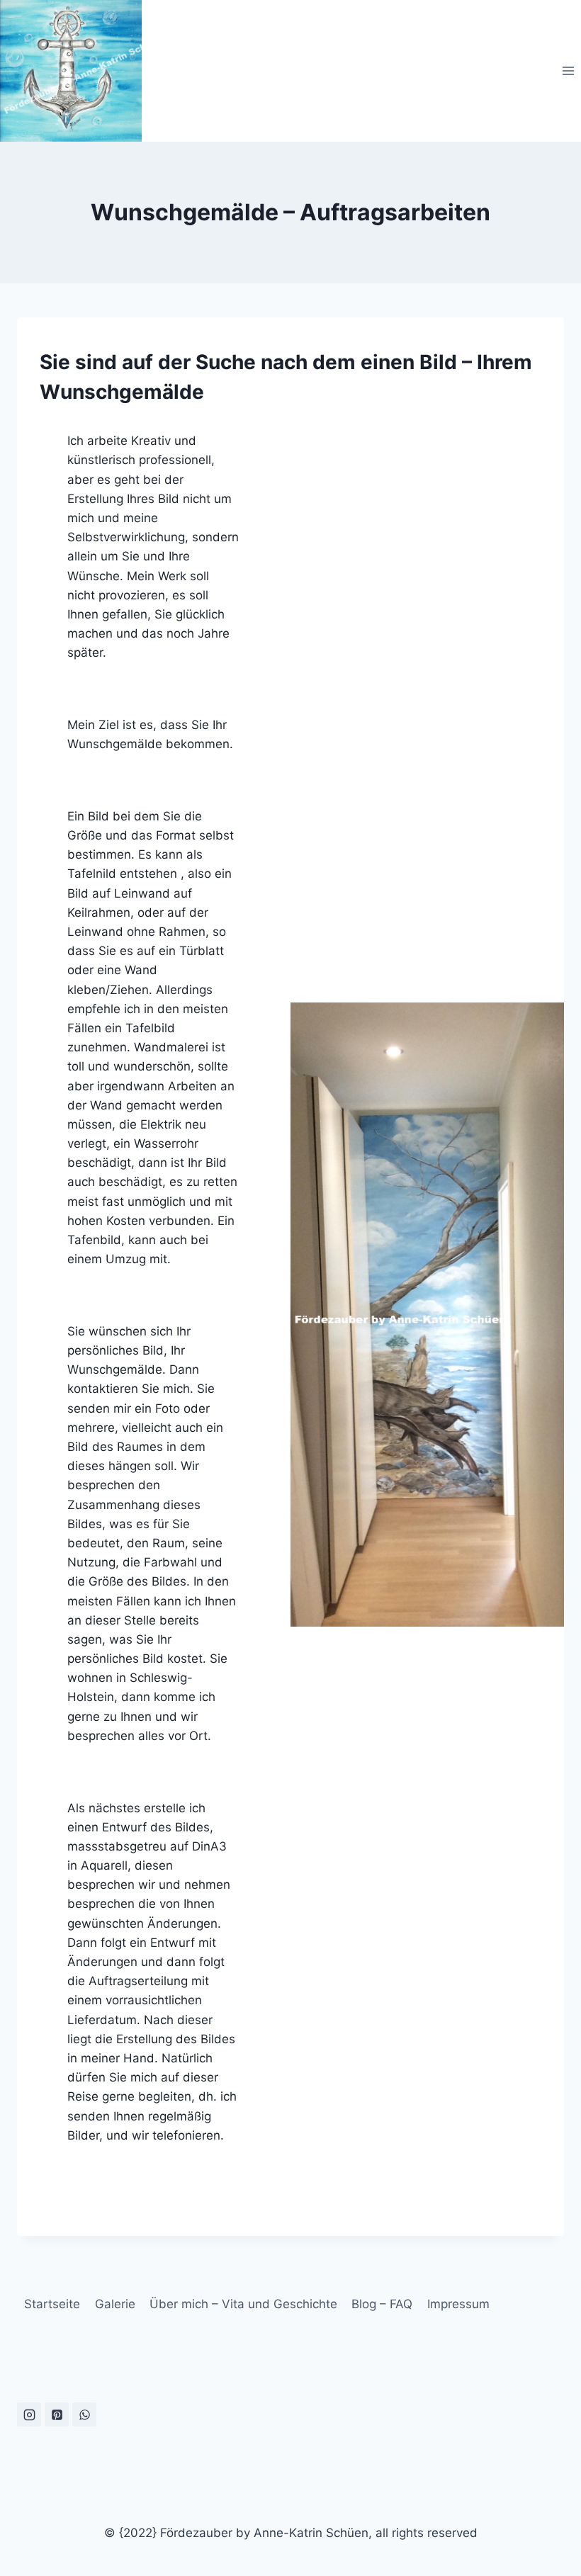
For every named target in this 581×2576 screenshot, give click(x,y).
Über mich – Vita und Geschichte (243, 2304)
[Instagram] (29, 2414)
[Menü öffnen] (568, 70)
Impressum (458, 2304)
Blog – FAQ (382, 2304)
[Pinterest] (57, 2414)
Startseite (52, 2304)
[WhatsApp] (84, 2414)
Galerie (115, 2304)
